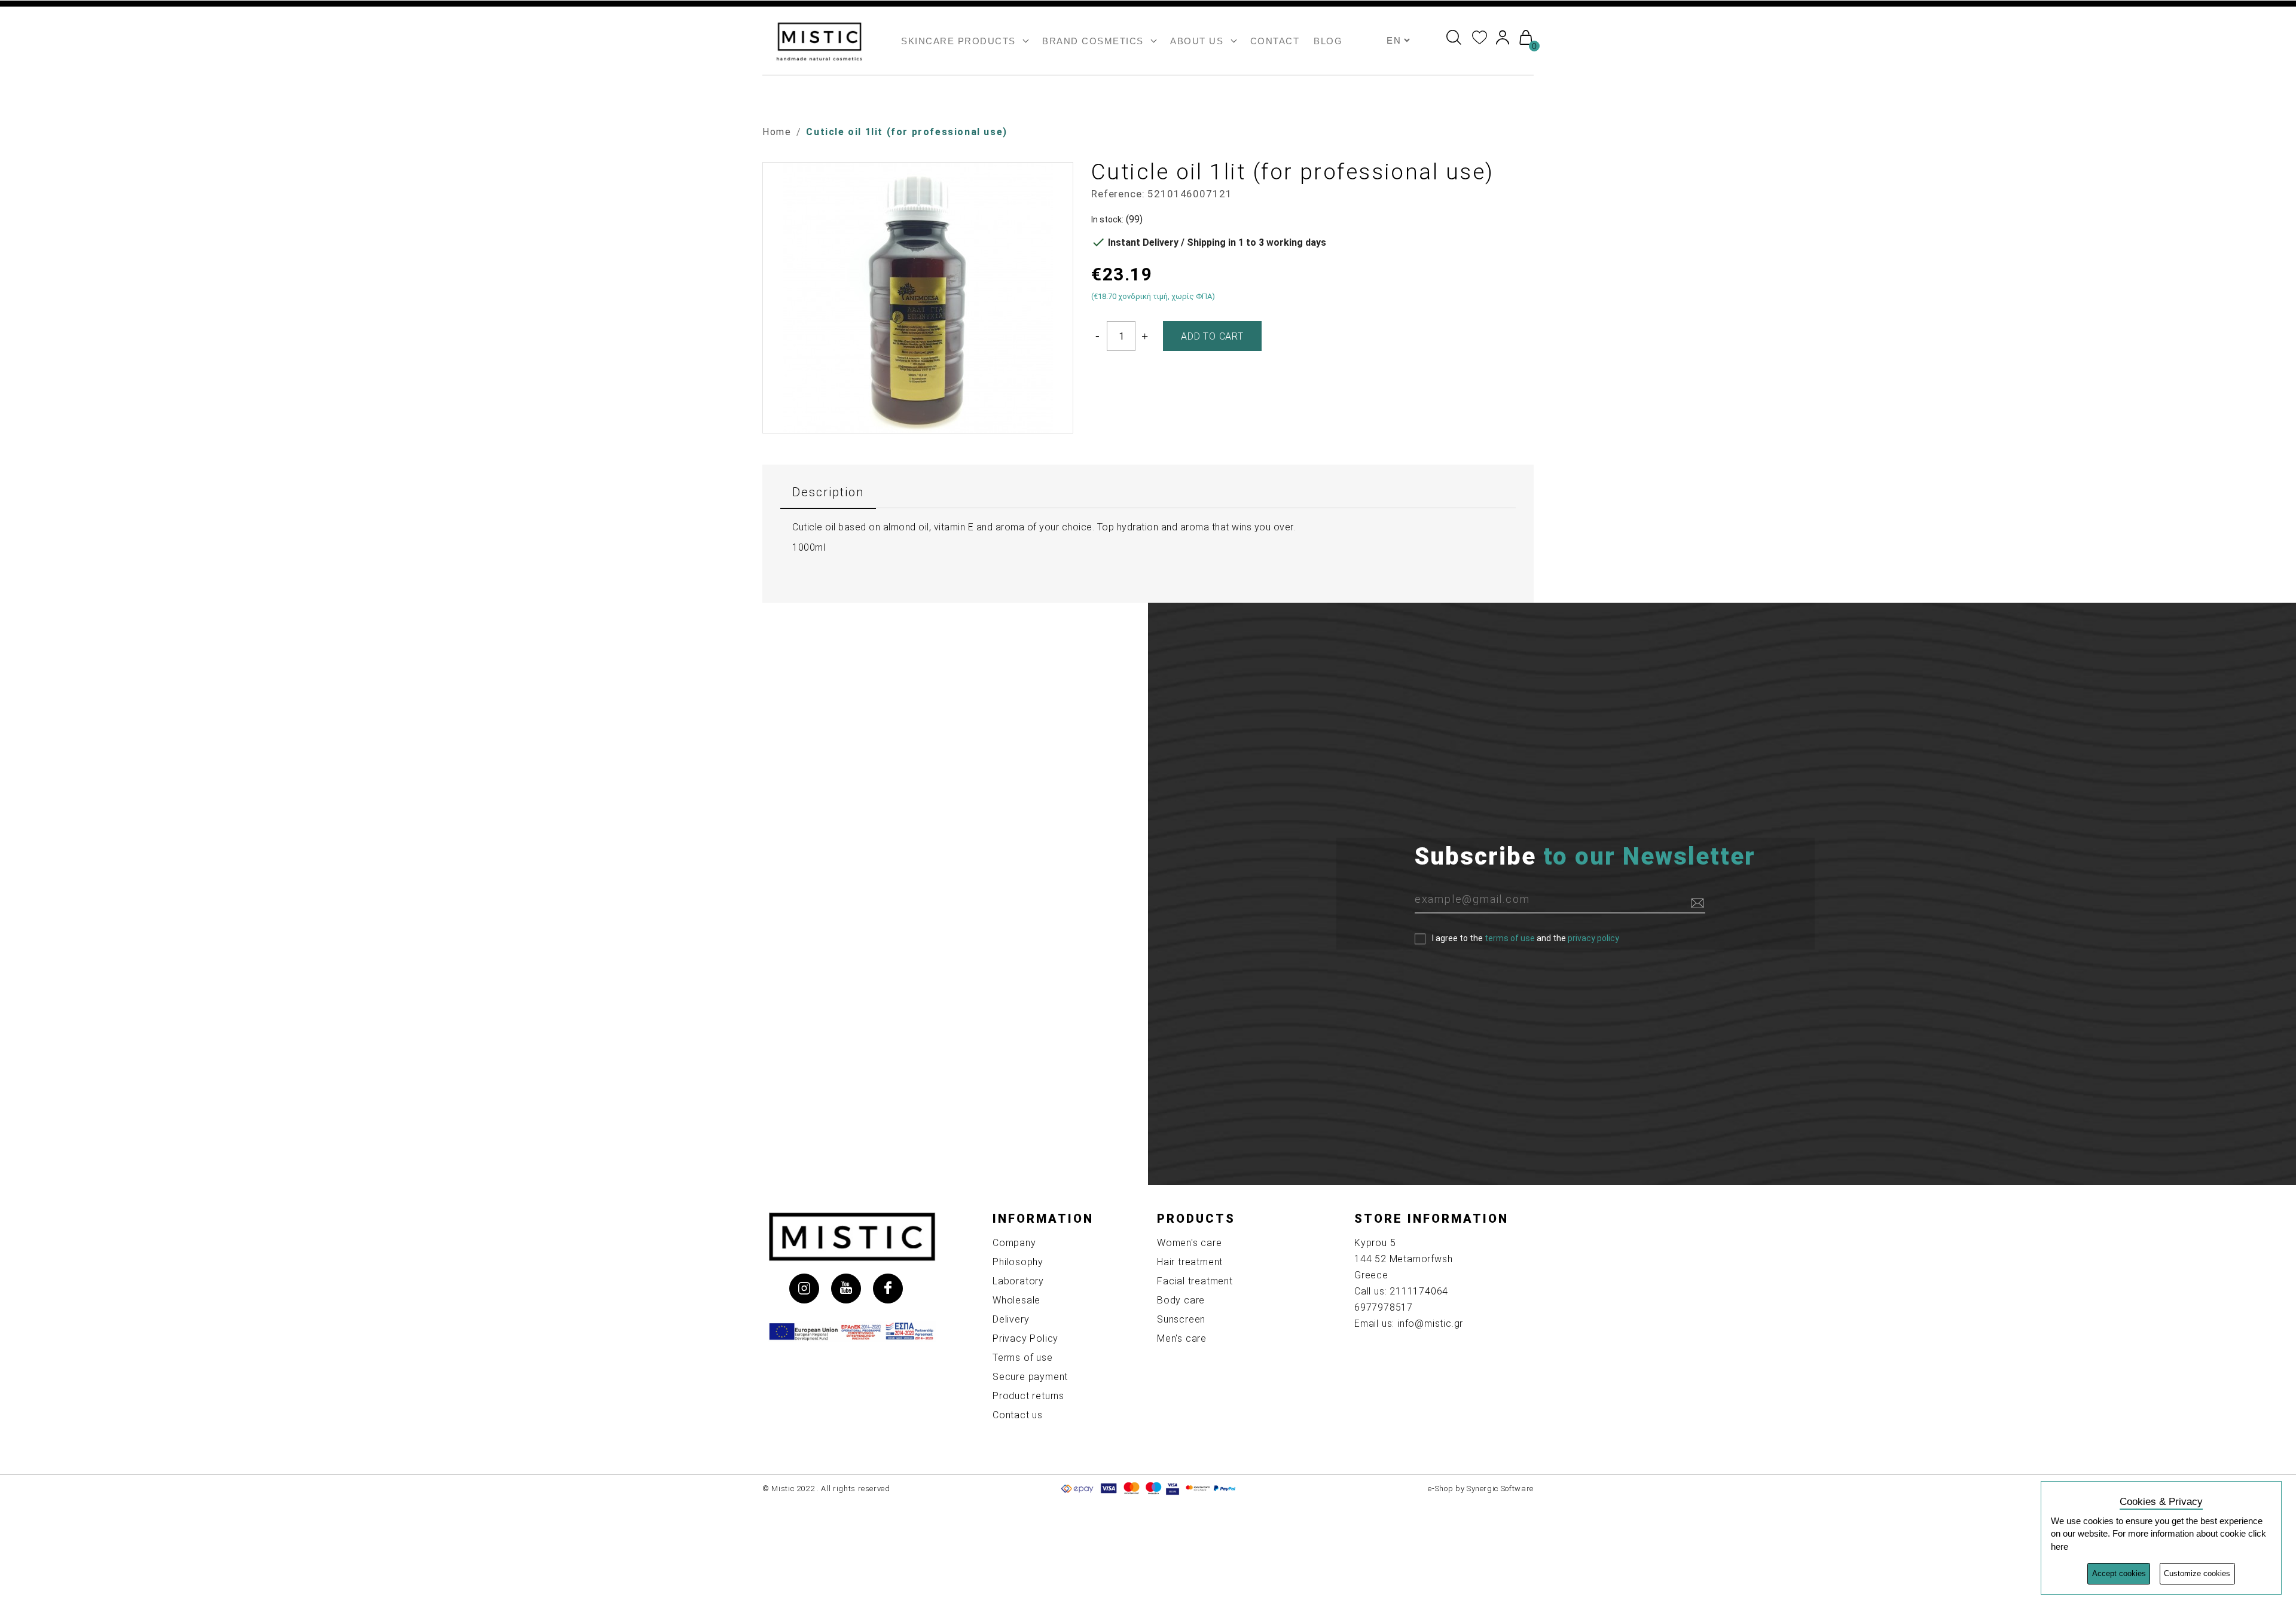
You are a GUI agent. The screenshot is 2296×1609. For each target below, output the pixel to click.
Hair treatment (1190, 1262)
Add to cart (1212, 336)
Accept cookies (2119, 1573)
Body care (1181, 1300)
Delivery (1011, 1319)
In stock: (1107, 219)
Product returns (1028, 1396)
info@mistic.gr (1430, 1323)
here (2060, 1547)
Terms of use (1023, 1358)
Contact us (1018, 1415)
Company (1014, 1243)
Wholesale (1016, 1300)
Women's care (1190, 1243)
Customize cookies (2197, 1573)
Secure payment (1030, 1377)
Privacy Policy (1025, 1338)
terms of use (1510, 938)
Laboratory (1018, 1281)
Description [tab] (828, 492)
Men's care (1182, 1338)
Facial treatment (1195, 1281)
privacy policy (1593, 938)
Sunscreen (1181, 1319)
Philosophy (1018, 1262)
